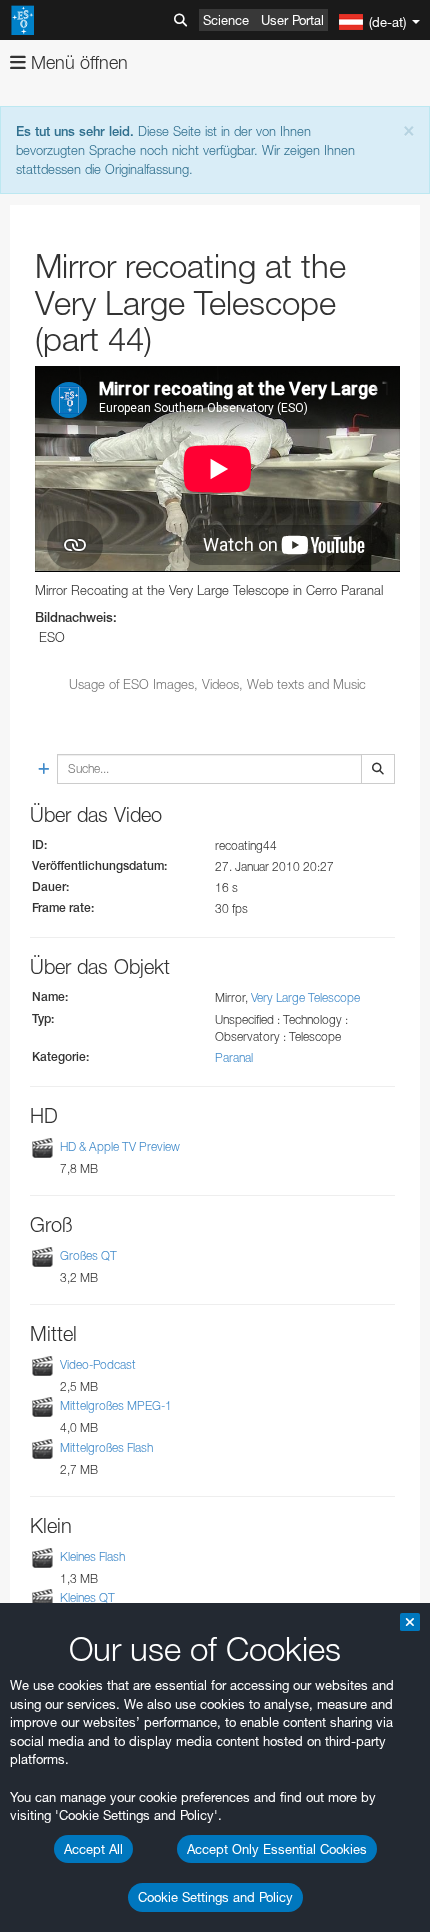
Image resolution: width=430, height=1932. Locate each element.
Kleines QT (87, 1597)
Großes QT (88, 1255)
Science (226, 20)
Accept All (93, 1849)
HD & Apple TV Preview (120, 1146)
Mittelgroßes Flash (106, 1447)
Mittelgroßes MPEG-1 (116, 1405)
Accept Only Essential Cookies (277, 1849)
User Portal (292, 20)
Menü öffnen (77, 62)
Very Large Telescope (305, 997)
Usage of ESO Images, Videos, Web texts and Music (217, 684)
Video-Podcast (98, 1364)
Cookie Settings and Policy (215, 1897)
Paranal (234, 1057)
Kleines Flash (92, 1556)
